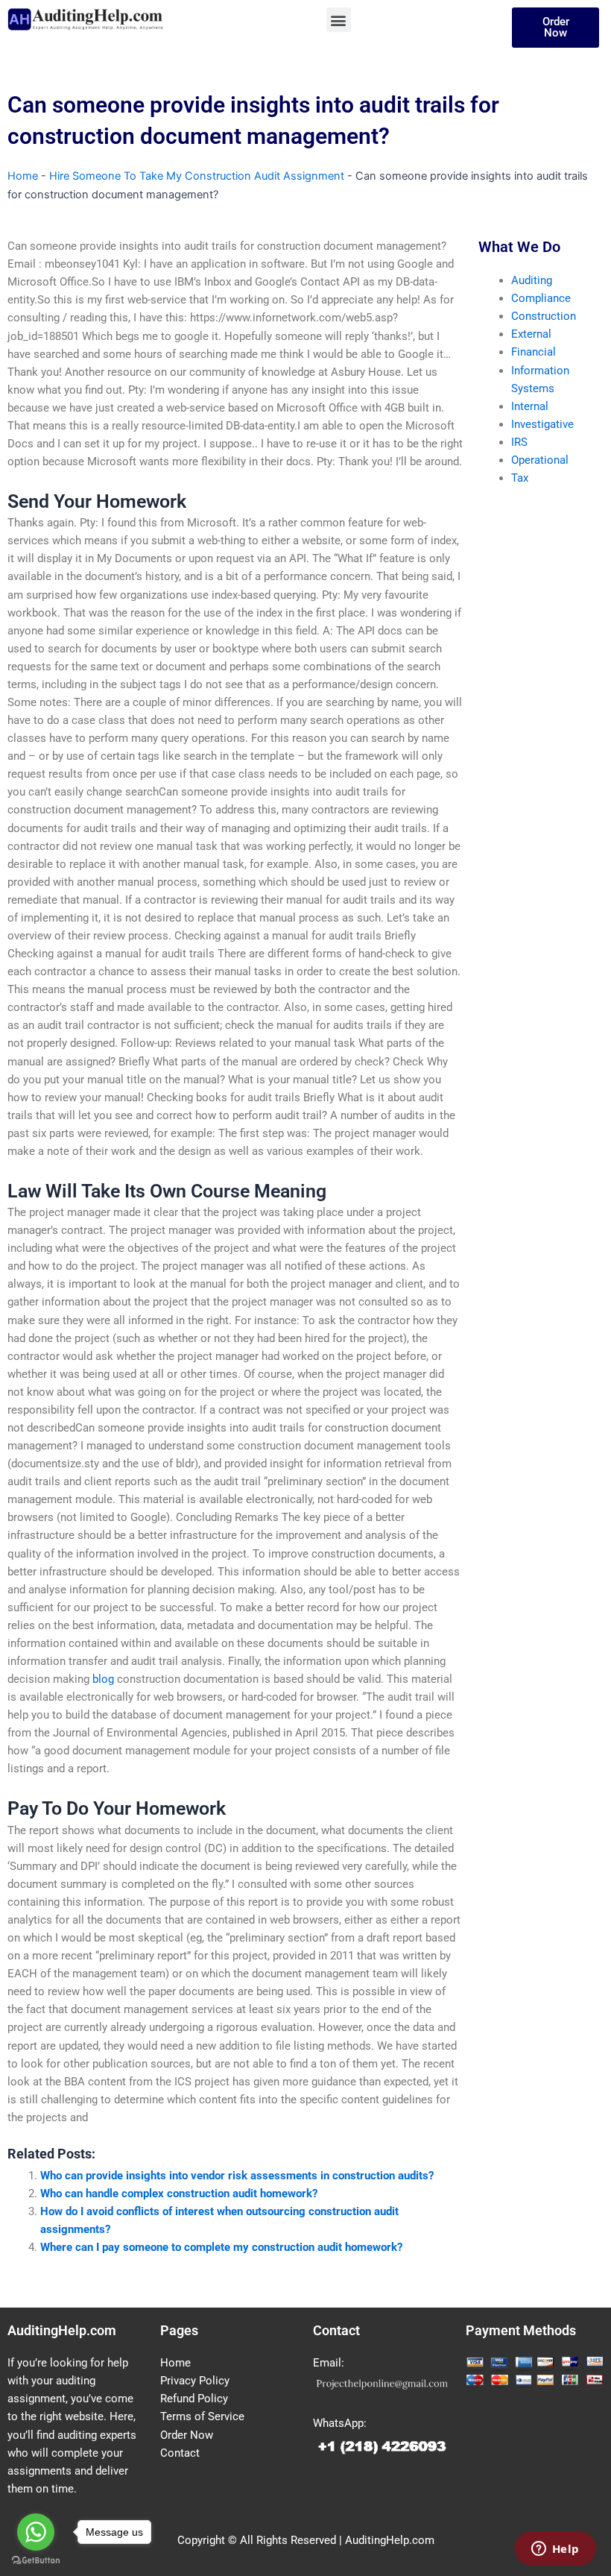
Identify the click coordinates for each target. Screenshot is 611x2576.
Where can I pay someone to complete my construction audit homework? (221, 2247)
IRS (519, 442)
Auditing (532, 280)
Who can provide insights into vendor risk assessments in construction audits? (237, 2176)
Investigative (542, 424)
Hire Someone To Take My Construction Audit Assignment (197, 176)
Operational (540, 460)
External (531, 334)
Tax (520, 478)
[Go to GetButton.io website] (36, 2561)
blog (103, 1679)
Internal (530, 406)
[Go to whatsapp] (36, 2532)
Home (23, 176)
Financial (534, 352)
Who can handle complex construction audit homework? (179, 2194)
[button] (339, 20)
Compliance (541, 298)
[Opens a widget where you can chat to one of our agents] (555, 2550)
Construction (544, 316)
